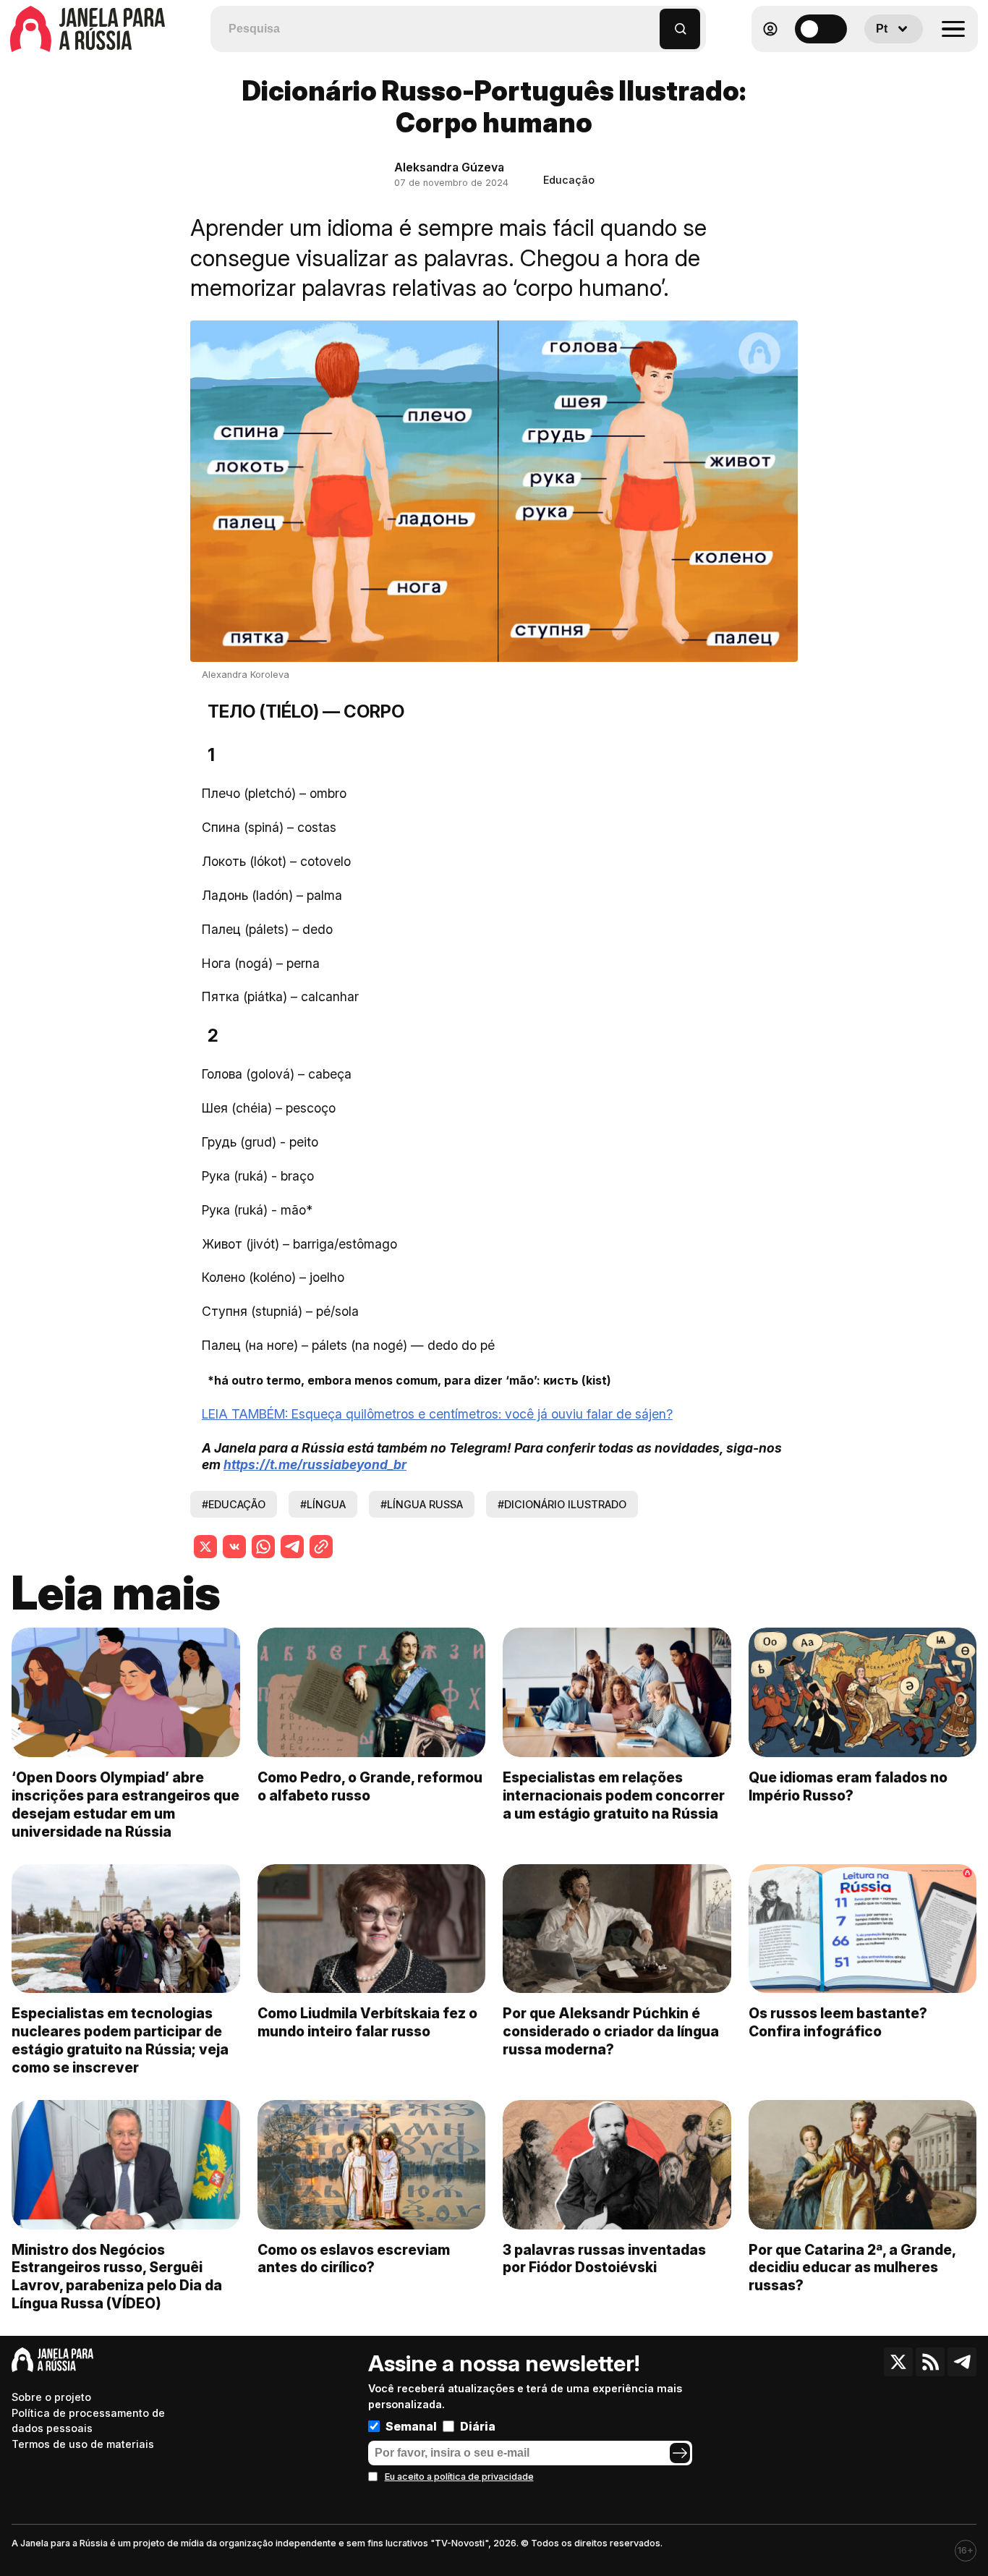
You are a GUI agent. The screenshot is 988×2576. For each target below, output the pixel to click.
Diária (478, 2426)
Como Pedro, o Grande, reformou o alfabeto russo (370, 1786)
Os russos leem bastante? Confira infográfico (838, 2022)
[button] (649, 22)
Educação (569, 180)
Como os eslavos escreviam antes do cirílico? (354, 2259)
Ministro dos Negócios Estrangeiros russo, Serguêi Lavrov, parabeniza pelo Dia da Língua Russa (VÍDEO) (117, 2277)
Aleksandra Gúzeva (449, 167)
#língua (323, 1504)
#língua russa (422, 1504)
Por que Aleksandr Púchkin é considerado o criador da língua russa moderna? (611, 2031)
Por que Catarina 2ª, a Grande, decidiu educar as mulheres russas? (852, 2268)
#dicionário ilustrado (562, 1504)
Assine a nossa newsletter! (504, 2363)
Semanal (411, 2426)
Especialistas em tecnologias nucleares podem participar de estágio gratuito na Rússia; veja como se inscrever (120, 2040)
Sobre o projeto (51, 2397)
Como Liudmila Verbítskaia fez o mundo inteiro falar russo (367, 2022)
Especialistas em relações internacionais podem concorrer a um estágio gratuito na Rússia (614, 1795)
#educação (234, 1504)
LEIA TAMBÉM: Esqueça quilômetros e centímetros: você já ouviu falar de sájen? (437, 1414)
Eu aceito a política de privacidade (459, 2477)
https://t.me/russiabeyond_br (315, 1465)
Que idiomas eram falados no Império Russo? (848, 1786)
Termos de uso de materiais (83, 2444)
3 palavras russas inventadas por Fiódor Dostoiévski (604, 2259)
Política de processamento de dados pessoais (88, 2421)
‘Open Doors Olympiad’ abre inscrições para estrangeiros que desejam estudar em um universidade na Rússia (125, 1805)
